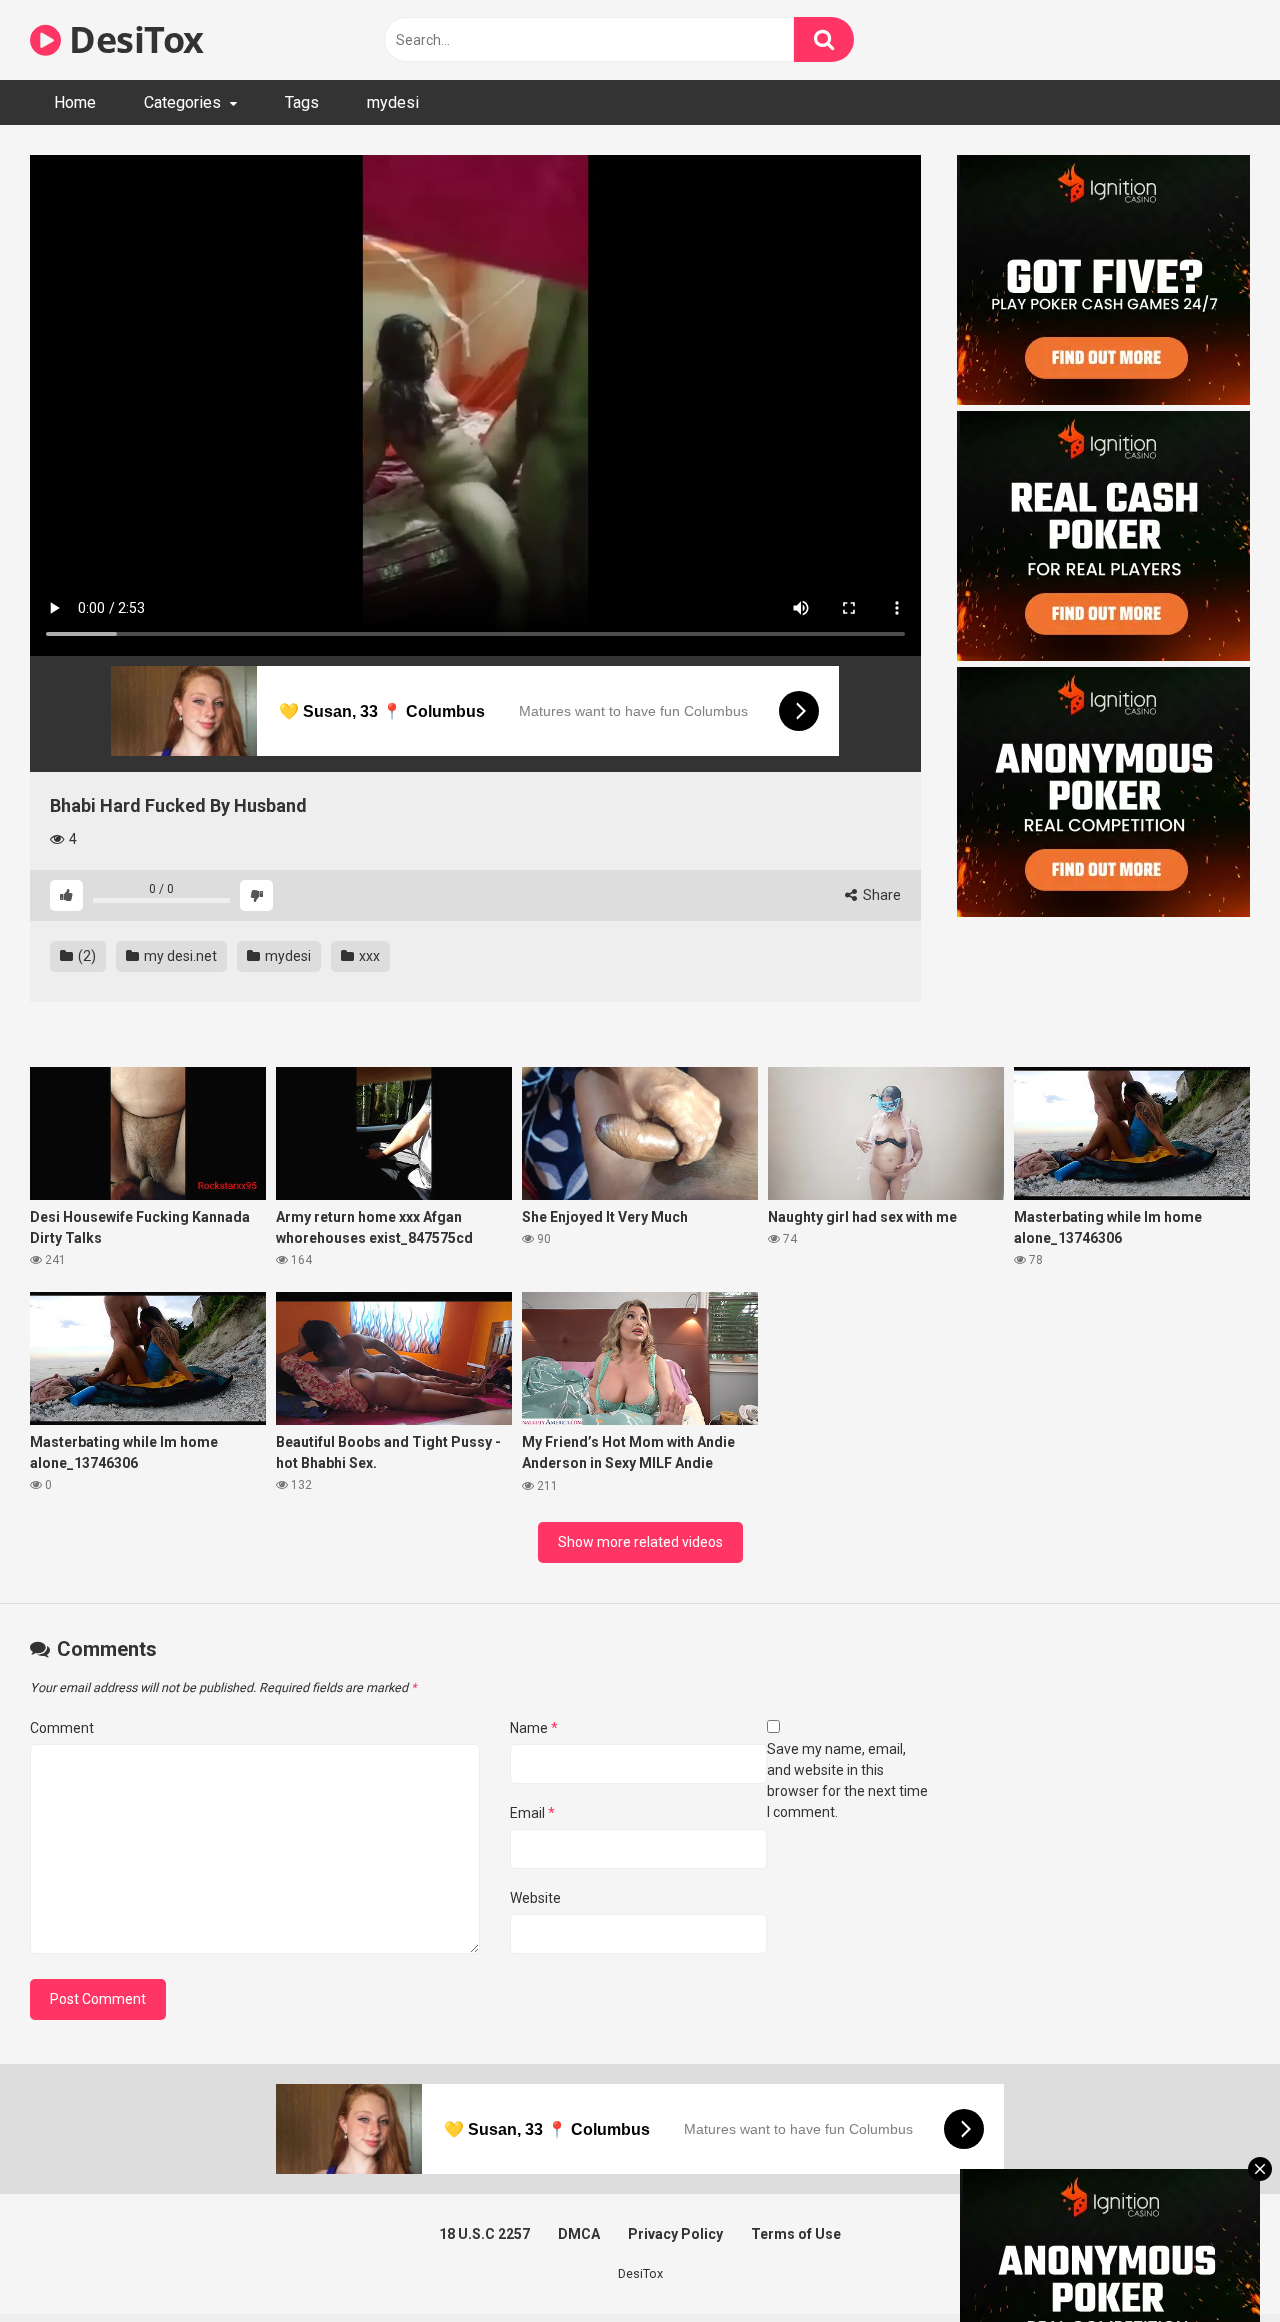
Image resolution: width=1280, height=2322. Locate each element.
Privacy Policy (675, 2234)
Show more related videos (640, 1542)
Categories (182, 102)
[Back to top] (1213, 2261)
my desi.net (179, 956)
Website (535, 1898)
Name (534, 1728)
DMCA (579, 2234)
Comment (62, 1728)
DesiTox (132, 39)
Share (880, 895)
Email (532, 1813)
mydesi (393, 102)
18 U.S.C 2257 (484, 2234)
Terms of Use (796, 2234)
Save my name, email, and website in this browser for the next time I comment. (847, 1780)
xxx (368, 956)
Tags (302, 102)
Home (75, 102)
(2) (85, 956)
